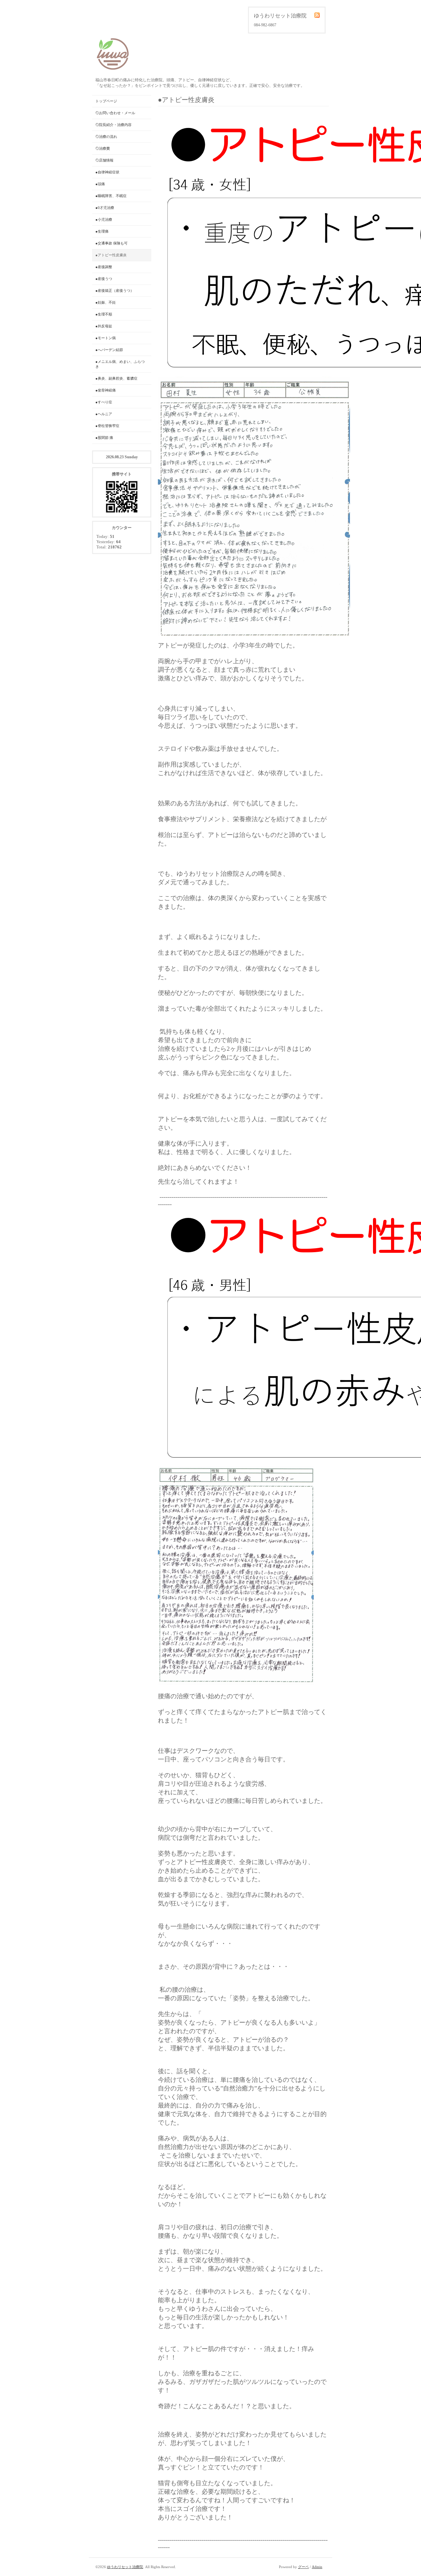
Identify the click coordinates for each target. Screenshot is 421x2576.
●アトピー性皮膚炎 (111, 255)
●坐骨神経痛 (106, 390)
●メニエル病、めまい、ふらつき (120, 364)
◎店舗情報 (104, 160)
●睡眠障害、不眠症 (111, 196)
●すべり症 (104, 402)
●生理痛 (102, 231)
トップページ (106, 101)
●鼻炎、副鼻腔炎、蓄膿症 (116, 378)
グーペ (303, 2567)
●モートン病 (106, 338)
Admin (317, 2567)
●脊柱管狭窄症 (107, 426)
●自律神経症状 (107, 172)
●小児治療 (104, 219)
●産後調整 (104, 267)
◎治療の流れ (106, 137)
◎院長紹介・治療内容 (113, 125)
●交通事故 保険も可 (111, 243)
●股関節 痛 (104, 438)
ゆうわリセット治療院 (125, 2567)
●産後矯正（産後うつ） (115, 290)
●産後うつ (104, 279)
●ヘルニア (104, 414)
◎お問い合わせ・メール (115, 113)
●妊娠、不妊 (106, 302)
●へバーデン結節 (109, 350)
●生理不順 (104, 314)
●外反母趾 (104, 326)
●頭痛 (100, 184)
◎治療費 (103, 148)
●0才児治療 (105, 208)
